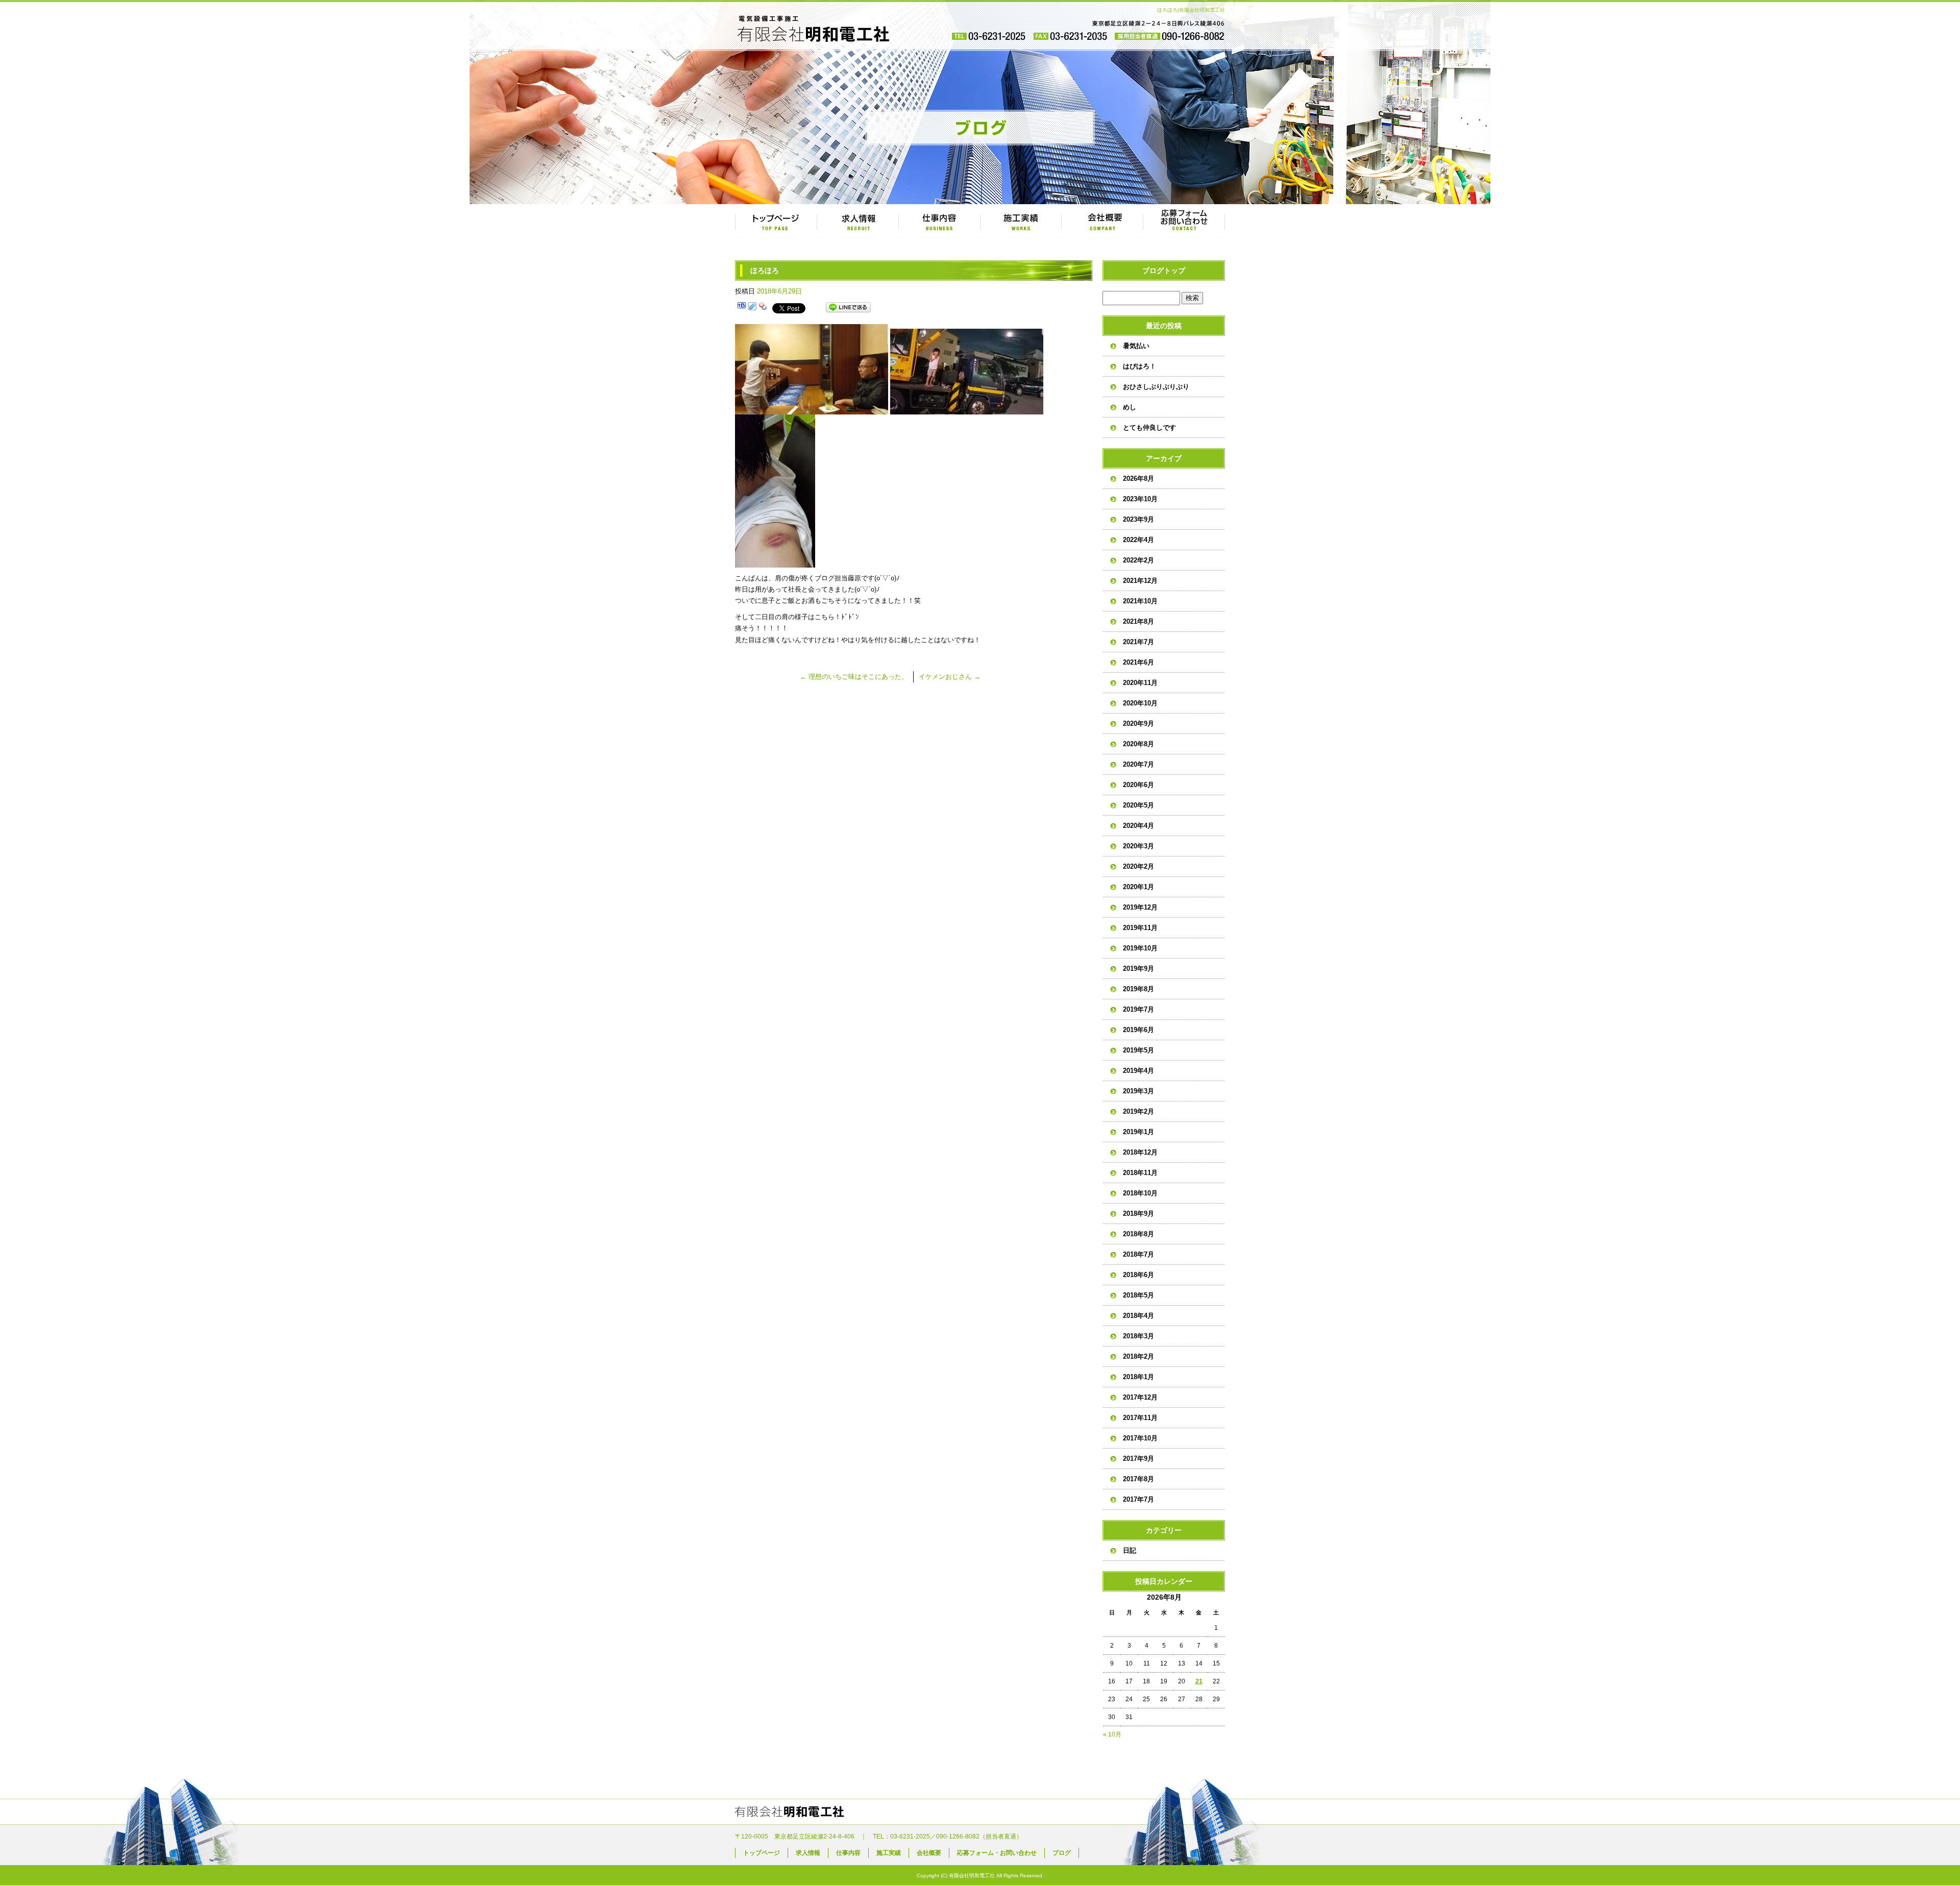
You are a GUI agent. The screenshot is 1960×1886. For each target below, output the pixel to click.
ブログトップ (1164, 271)
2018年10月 (1140, 1193)
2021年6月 (1138, 662)
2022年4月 (1138, 540)
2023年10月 (1140, 499)
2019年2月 (1138, 1111)
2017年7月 (1138, 1499)
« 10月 (1112, 1734)
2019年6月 (1138, 1030)
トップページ (776, 222)
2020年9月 (1138, 724)
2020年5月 (1138, 805)
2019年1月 (1138, 1132)
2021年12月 (1140, 581)
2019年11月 (1140, 928)
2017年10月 (1140, 1438)
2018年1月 (1138, 1377)
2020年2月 (1138, 866)
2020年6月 (1138, 785)
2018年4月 (1138, 1316)
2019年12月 (1140, 907)
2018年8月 (1138, 1234)
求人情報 (857, 222)
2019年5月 (1138, 1050)
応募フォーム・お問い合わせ (1184, 222)
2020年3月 (1138, 846)
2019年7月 (1138, 1009)
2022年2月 (1138, 560)
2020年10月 (1140, 703)
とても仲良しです (1149, 427)
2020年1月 (1138, 887)
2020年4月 (1138, 826)
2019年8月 (1138, 989)
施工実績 (1021, 222)
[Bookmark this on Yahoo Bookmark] (763, 308)
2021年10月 (1140, 601)
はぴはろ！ (1140, 366)
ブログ (1062, 1853)
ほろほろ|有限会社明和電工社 (1191, 10)
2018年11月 (1140, 1173)
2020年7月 (1138, 764)
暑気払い (1136, 346)
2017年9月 (1138, 1459)
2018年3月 (1138, 1336)
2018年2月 (1138, 1356)
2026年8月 (1138, 479)
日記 (1130, 1550)
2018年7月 (1138, 1254)
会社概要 (1102, 222)
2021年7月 (1138, 642)
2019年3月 (1138, 1091)
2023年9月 (1138, 519)
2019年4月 (1138, 1071)
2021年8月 (1138, 621)
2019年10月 (1140, 948)
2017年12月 (1140, 1397)
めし (1130, 407)
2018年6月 (1138, 1275)
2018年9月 (1138, 1214)
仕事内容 (939, 222)
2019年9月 (1138, 969)
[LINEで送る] (848, 308)
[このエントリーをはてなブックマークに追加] (742, 308)
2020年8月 (1138, 744)
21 (1199, 1681)
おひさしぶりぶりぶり (1156, 387)
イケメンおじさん (950, 677)
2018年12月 (1140, 1152)
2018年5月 (1138, 1295)
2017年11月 (1140, 1418)
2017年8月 (1138, 1479)
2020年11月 (1140, 683)
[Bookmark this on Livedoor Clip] (752, 308)
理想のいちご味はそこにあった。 (854, 677)
